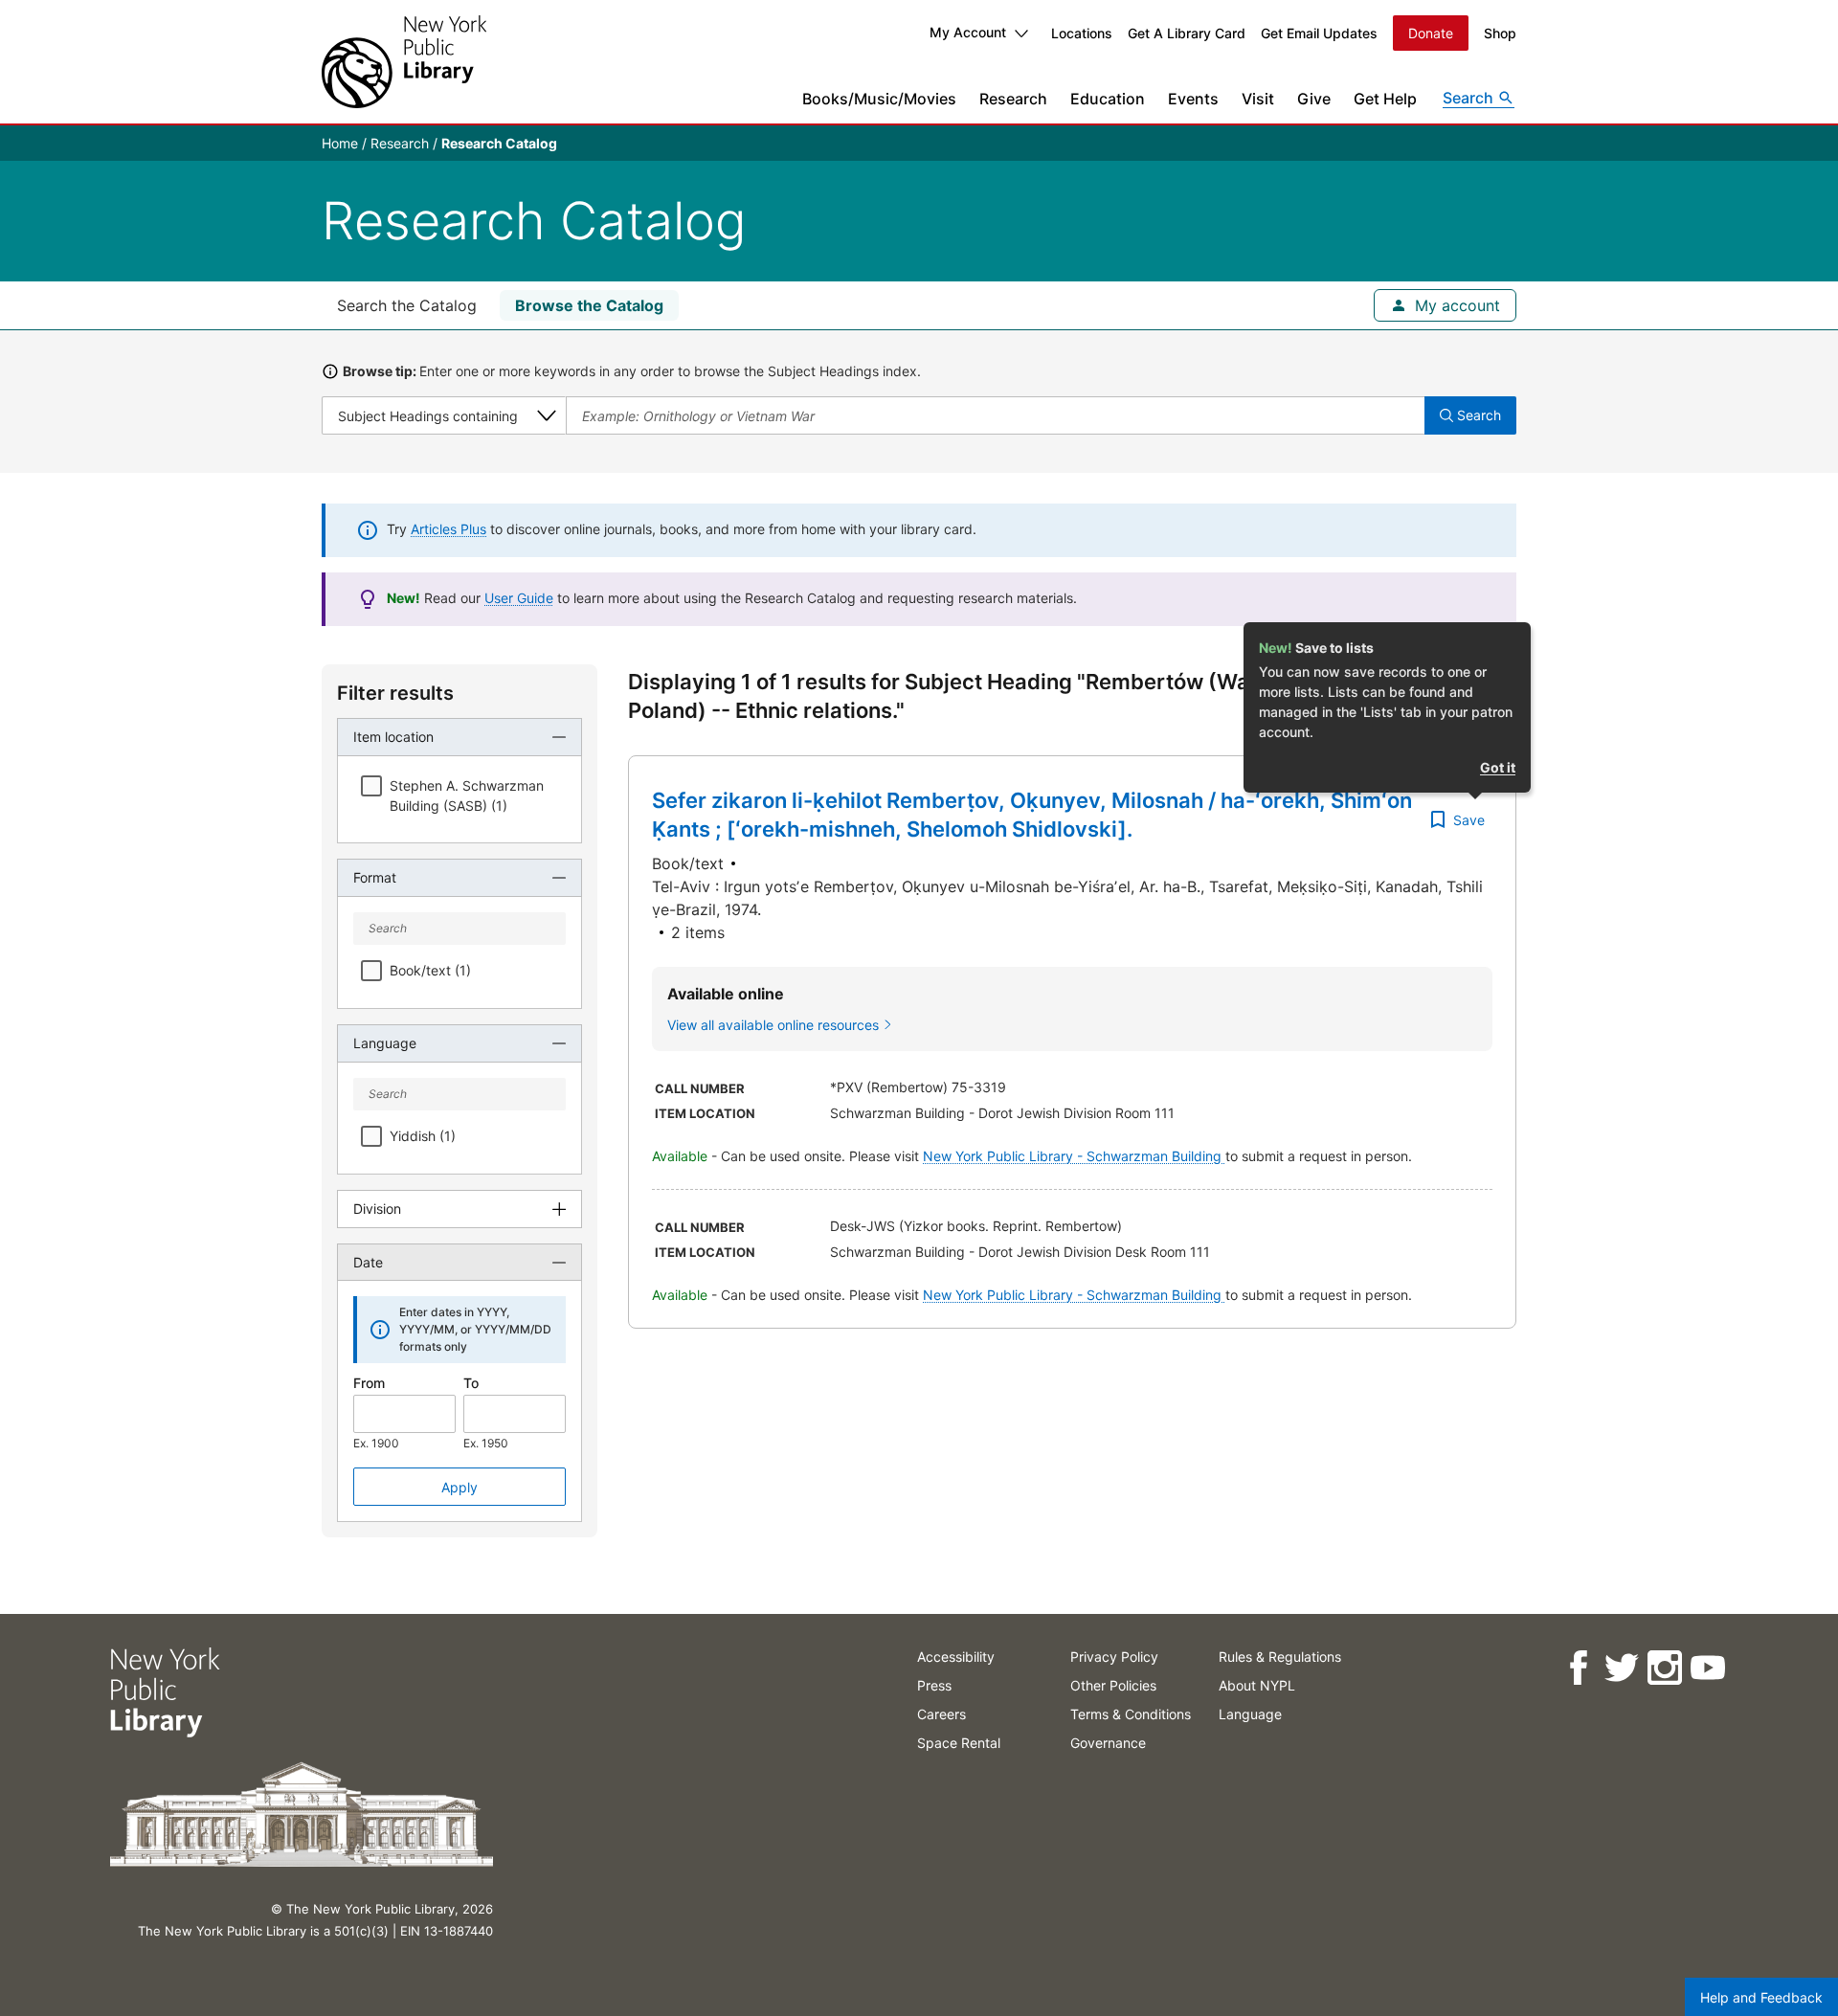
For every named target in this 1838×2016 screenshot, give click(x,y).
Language (1250, 1714)
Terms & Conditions (1131, 1714)
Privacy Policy (1114, 1657)
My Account (968, 32)
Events (1193, 99)
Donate (1431, 33)
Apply (459, 1487)
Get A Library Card (1187, 33)
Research (1013, 99)
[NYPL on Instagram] (1663, 1668)
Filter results (395, 693)
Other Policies (1113, 1685)
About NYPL (1257, 1685)
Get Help (1385, 99)
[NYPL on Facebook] (1577, 1668)
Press (934, 1685)
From (369, 1383)
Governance (1108, 1743)
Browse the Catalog (589, 305)
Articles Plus (448, 529)
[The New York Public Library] (404, 62)
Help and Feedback (1761, 1997)
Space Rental (959, 1743)
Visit (1258, 99)
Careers (941, 1714)
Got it (1498, 767)
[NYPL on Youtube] (1706, 1668)
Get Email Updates (1319, 33)
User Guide (519, 598)
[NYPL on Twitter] (1620, 1668)
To (471, 1383)
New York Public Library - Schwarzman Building (1074, 1156)
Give (1314, 99)
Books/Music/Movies (879, 99)
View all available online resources (773, 1025)
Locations (1082, 33)
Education (1108, 99)
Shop (1500, 33)
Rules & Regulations (1280, 1657)
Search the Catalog (407, 305)
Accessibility (956, 1657)
